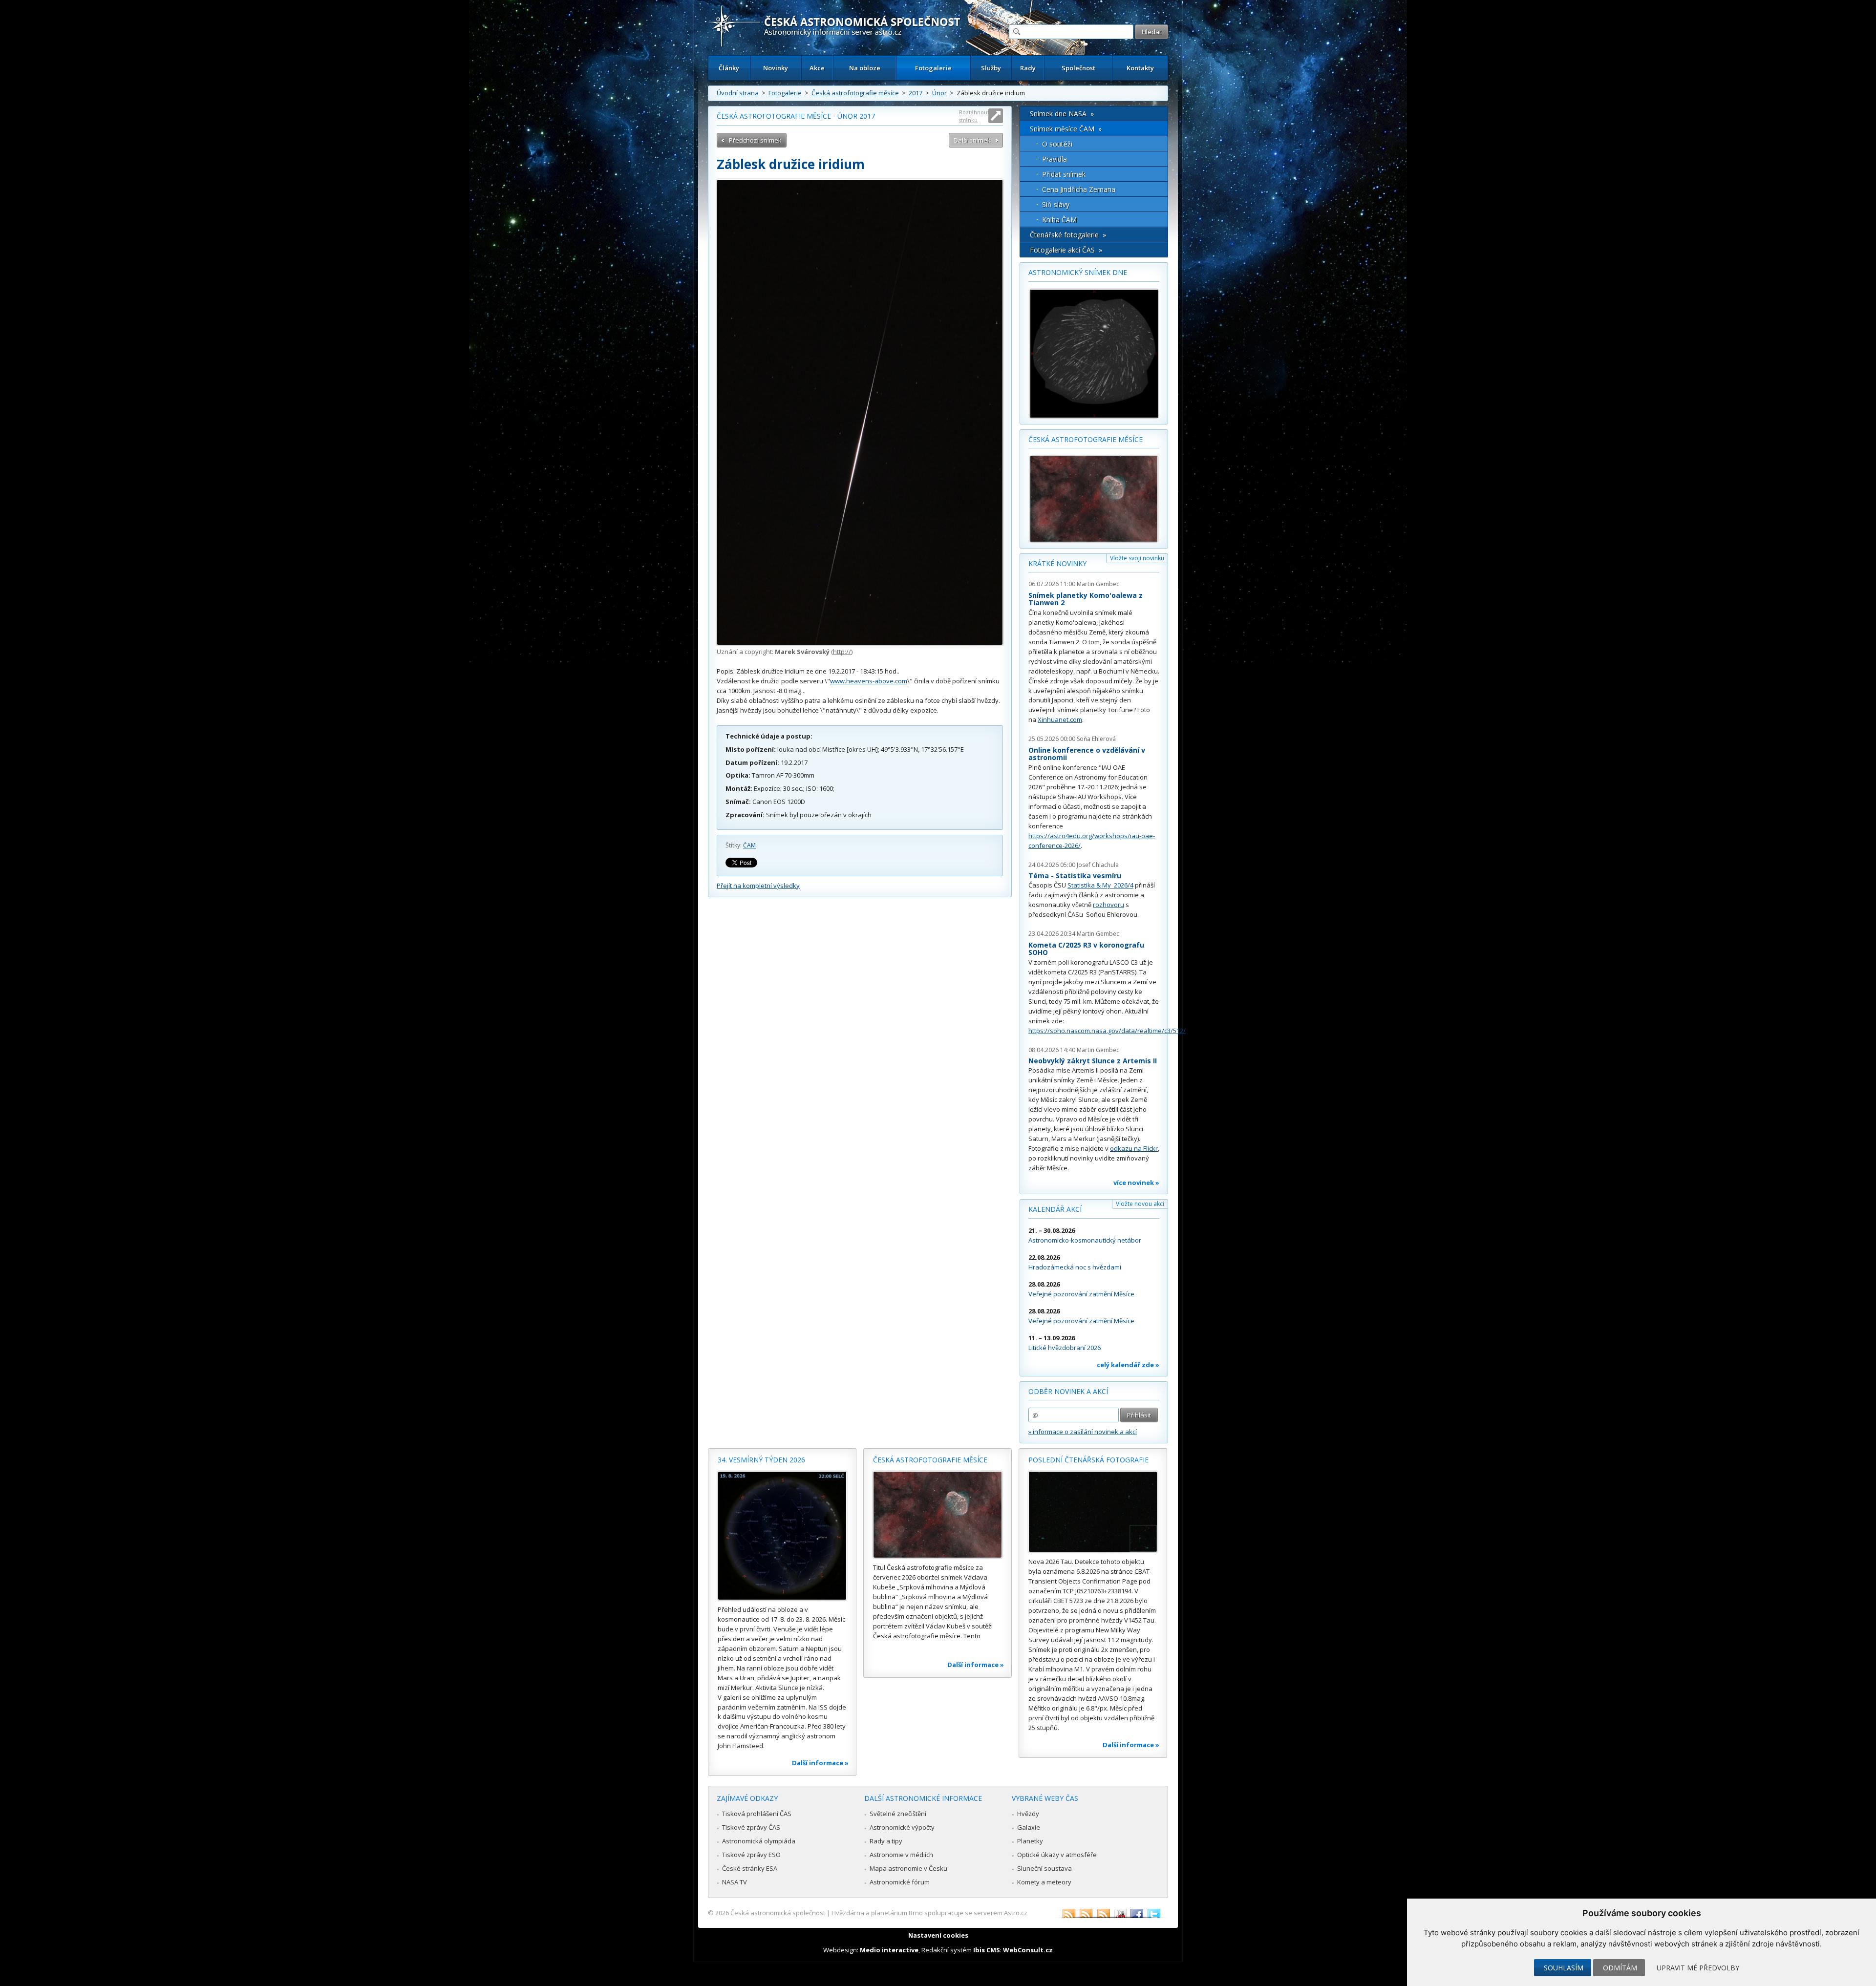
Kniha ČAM (1059, 220)
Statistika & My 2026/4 (1100, 885)
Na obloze (865, 68)
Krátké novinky (1057, 563)
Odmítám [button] (1620, 1968)
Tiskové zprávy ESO (751, 1855)
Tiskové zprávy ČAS (751, 1827)
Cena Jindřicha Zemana (1079, 189)
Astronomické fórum (900, 1882)
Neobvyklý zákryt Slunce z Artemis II (1093, 1061)
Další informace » (820, 1763)
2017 (916, 93)
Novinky (776, 68)
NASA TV (735, 1882)
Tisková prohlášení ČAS (757, 1814)
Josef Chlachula (1098, 865)
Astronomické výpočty (902, 1827)
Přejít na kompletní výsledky (758, 886)
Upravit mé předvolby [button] (1698, 1968)
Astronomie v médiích (901, 1855)
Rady (1028, 68)
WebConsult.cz (1028, 1950)
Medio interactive (889, 1950)
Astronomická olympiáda (759, 1841)
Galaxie (1029, 1827)
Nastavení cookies (938, 1935)
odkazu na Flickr (1134, 1148)
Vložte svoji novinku (1137, 558)
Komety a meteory (1044, 1882)
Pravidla (1055, 159)
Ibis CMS (987, 1950)
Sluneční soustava (1045, 1868)
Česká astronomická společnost (778, 1913)
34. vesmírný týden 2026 (761, 1460)
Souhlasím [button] (1564, 1968)
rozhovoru (1109, 905)
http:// (842, 652)
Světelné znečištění (898, 1814)
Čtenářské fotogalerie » (1068, 235)
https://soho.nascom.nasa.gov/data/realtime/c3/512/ (1107, 1031)
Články (729, 68)
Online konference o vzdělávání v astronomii (1087, 754)
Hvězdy (1028, 1814)
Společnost (1078, 68)
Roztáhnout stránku (974, 116)
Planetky (1030, 1841)
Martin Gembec (1098, 584)
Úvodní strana (738, 93)
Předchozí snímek (755, 140)
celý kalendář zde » (1128, 1365)
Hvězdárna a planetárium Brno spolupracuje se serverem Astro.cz (929, 1913)
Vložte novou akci (1140, 1204)
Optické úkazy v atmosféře (1057, 1855)
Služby (991, 68)
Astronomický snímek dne (1078, 272)
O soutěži (1057, 144)
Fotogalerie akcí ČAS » (1066, 250)
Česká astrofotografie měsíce (855, 93)
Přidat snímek (1064, 174)
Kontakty (1140, 68)
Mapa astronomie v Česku (908, 1868)
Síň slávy (1056, 204)
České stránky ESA (750, 1868)
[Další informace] (782, 1536)
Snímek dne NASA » (1062, 114)
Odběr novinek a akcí (1068, 1391)
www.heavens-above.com (869, 681)
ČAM (749, 845)
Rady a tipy (886, 1841)
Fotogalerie (933, 68)
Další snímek (972, 140)
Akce (817, 68)
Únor (939, 93)
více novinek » (1136, 1183)
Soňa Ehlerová (1096, 739)
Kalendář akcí (1055, 1209)
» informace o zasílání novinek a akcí (1083, 1432)
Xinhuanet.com (1060, 719)
